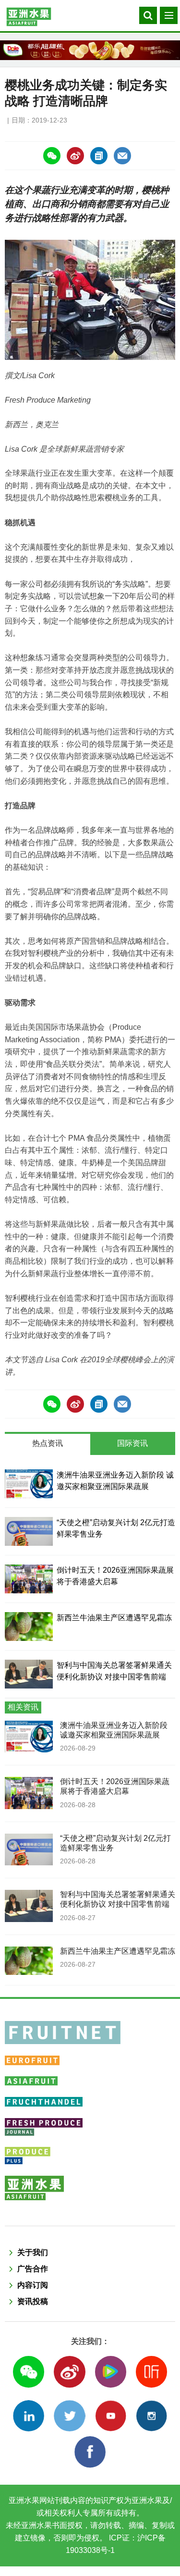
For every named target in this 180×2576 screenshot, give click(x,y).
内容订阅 (33, 2285)
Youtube (111, 2416)
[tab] (48, 1444)
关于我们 (33, 2252)
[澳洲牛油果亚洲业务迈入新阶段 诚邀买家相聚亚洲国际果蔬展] (29, 1484)
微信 (29, 2372)
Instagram (151, 2416)
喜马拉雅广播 (151, 2372)
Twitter (69, 2416)
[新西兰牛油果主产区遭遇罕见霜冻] (29, 1627)
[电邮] (122, 156)
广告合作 (33, 2269)
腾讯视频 (111, 2372)
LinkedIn (29, 2416)
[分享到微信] (52, 156)
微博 (69, 2372)
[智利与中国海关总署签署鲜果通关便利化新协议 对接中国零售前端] (29, 1674)
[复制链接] (99, 156)
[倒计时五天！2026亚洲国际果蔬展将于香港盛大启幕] (29, 1579)
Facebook (90, 2452)
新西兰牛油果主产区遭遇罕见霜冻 (114, 1618)
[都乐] (90, 50)
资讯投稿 (33, 2301)
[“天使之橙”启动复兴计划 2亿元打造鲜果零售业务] (29, 1531)
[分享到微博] (75, 156)
